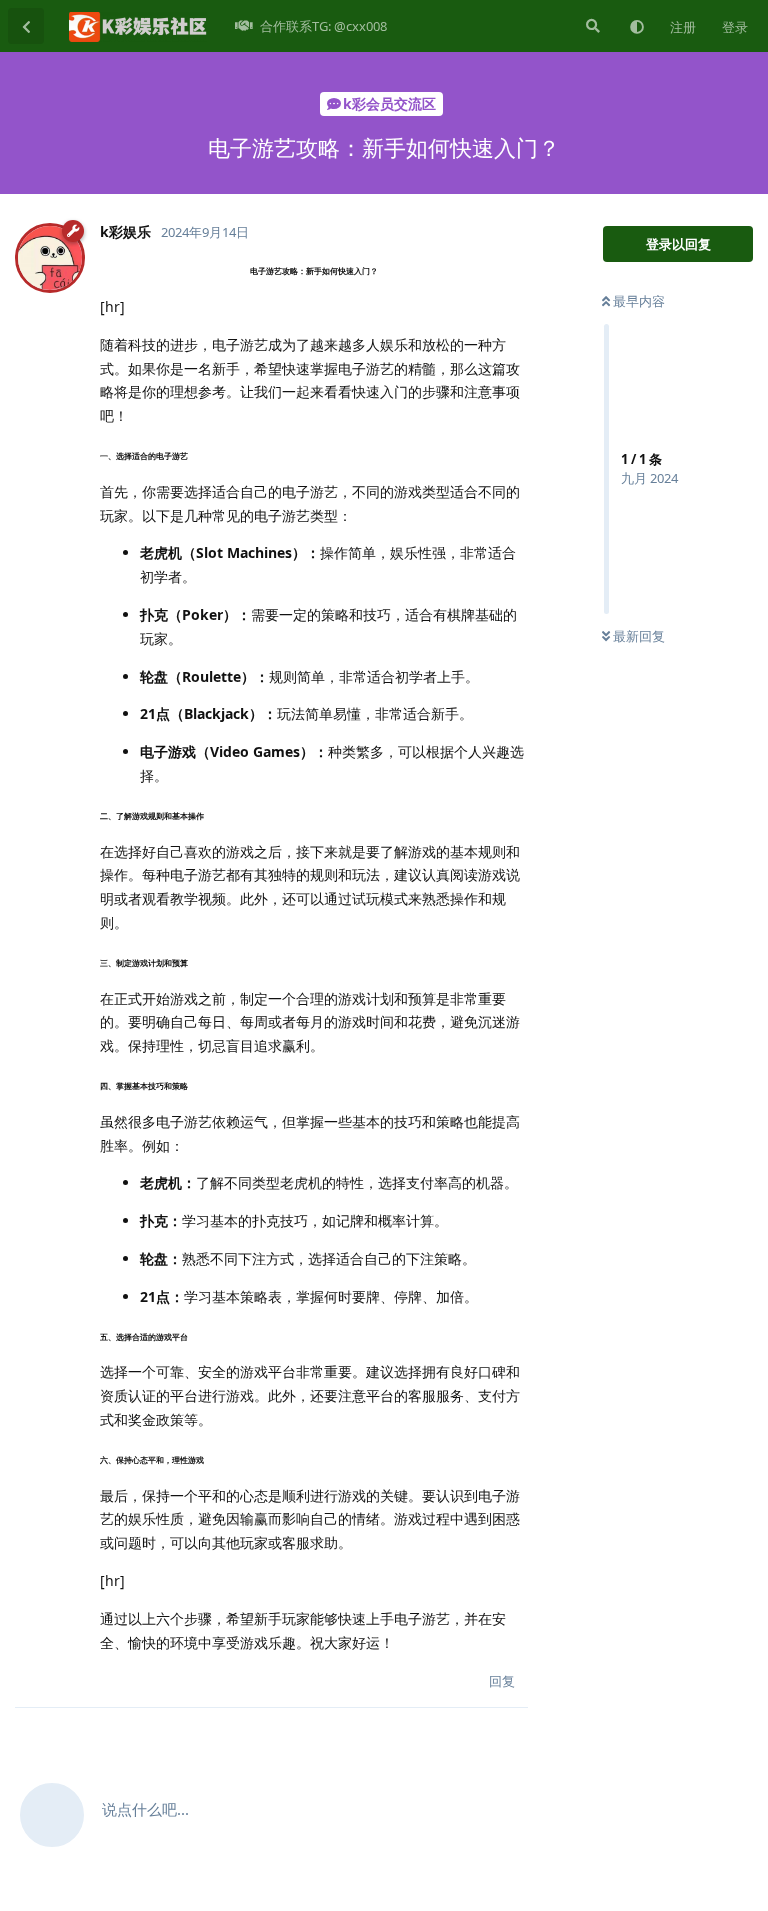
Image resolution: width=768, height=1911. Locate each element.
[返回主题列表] (26, 26)
